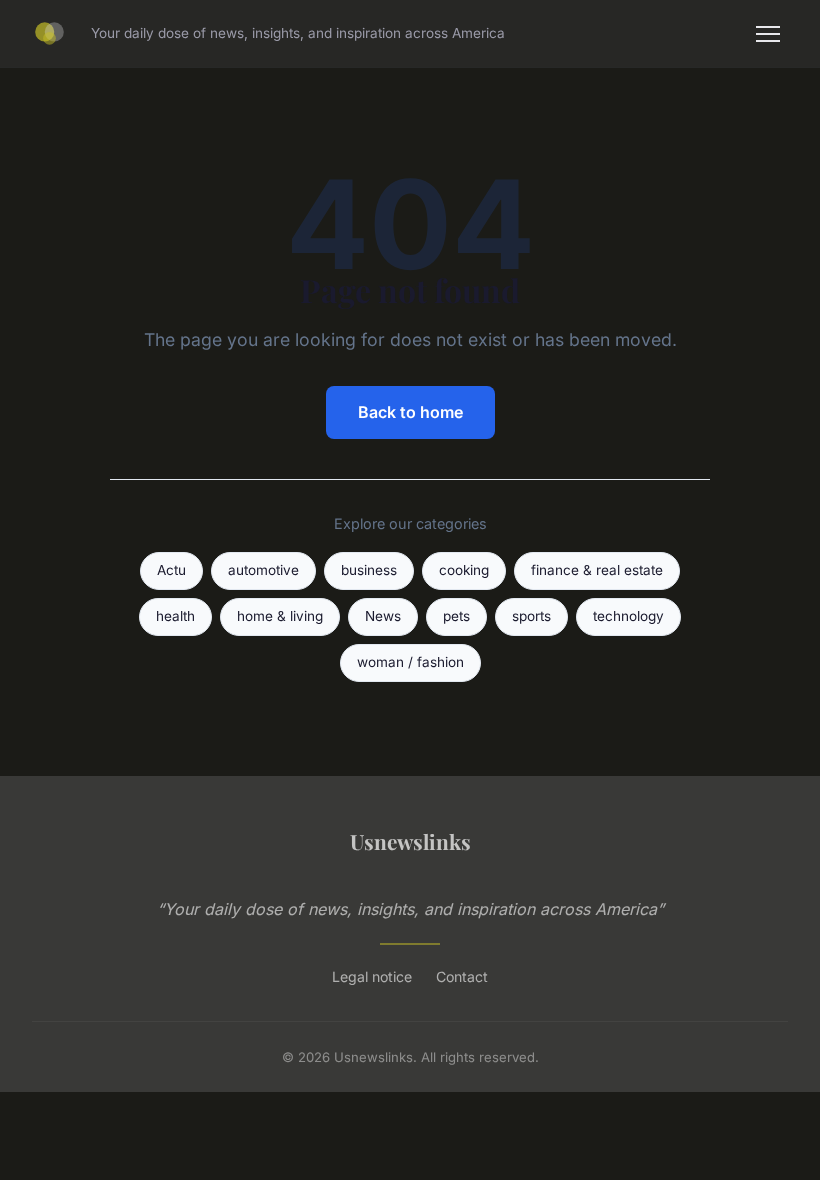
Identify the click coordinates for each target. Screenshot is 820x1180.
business (369, 570)
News (383, 616)
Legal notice (372, 976)
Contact (462, 976)
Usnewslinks (410, 841)
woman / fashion (410, 662)
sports (531, 616)
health (175, 616)
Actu (171, 570)
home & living (280, 616)
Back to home (410, 412)
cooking (464, 570)
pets (456, 616)
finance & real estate (597, 570)
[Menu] (768, 34)
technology (628, 616)
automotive (263, 570)
